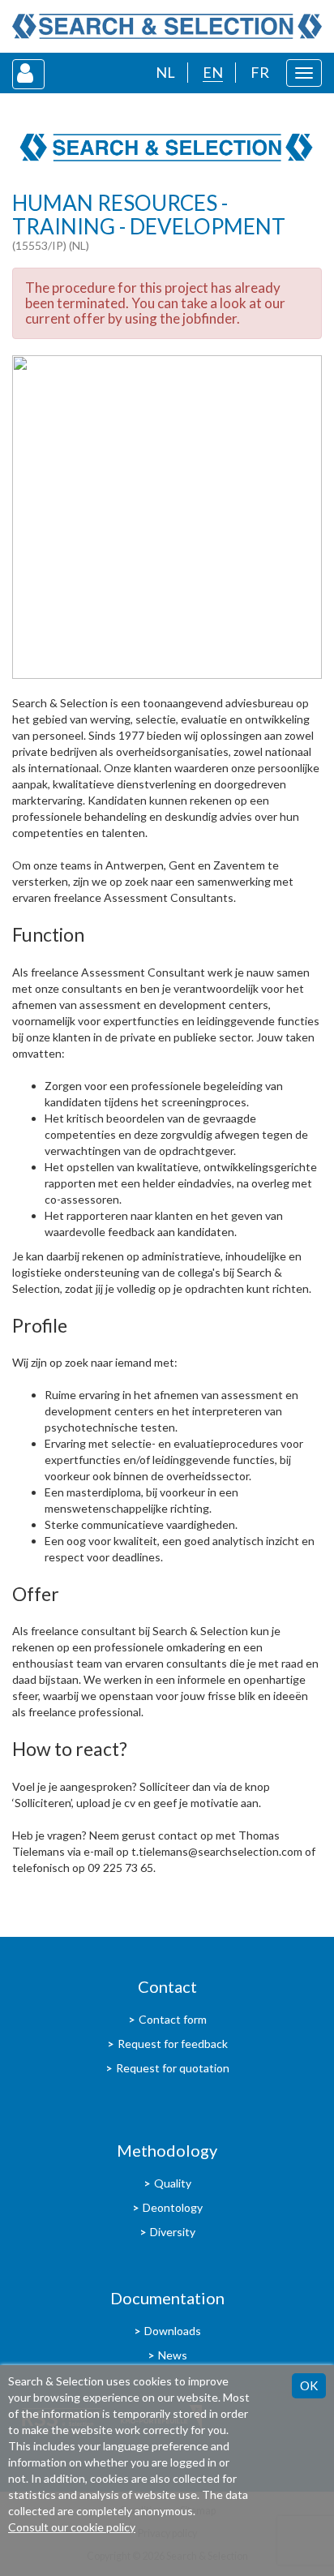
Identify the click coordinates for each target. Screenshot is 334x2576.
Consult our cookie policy (72, 2527)
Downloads (173, 2331)
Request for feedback (173, 2044)
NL (165, 72)
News (173, 2355)
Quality (173, 2183)
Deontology (173, 2207)
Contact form (173, 2019)
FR (260, 72)
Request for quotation (173, 2068)
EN (213, 72)
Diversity (173, 2232)
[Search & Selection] (167, 26)
